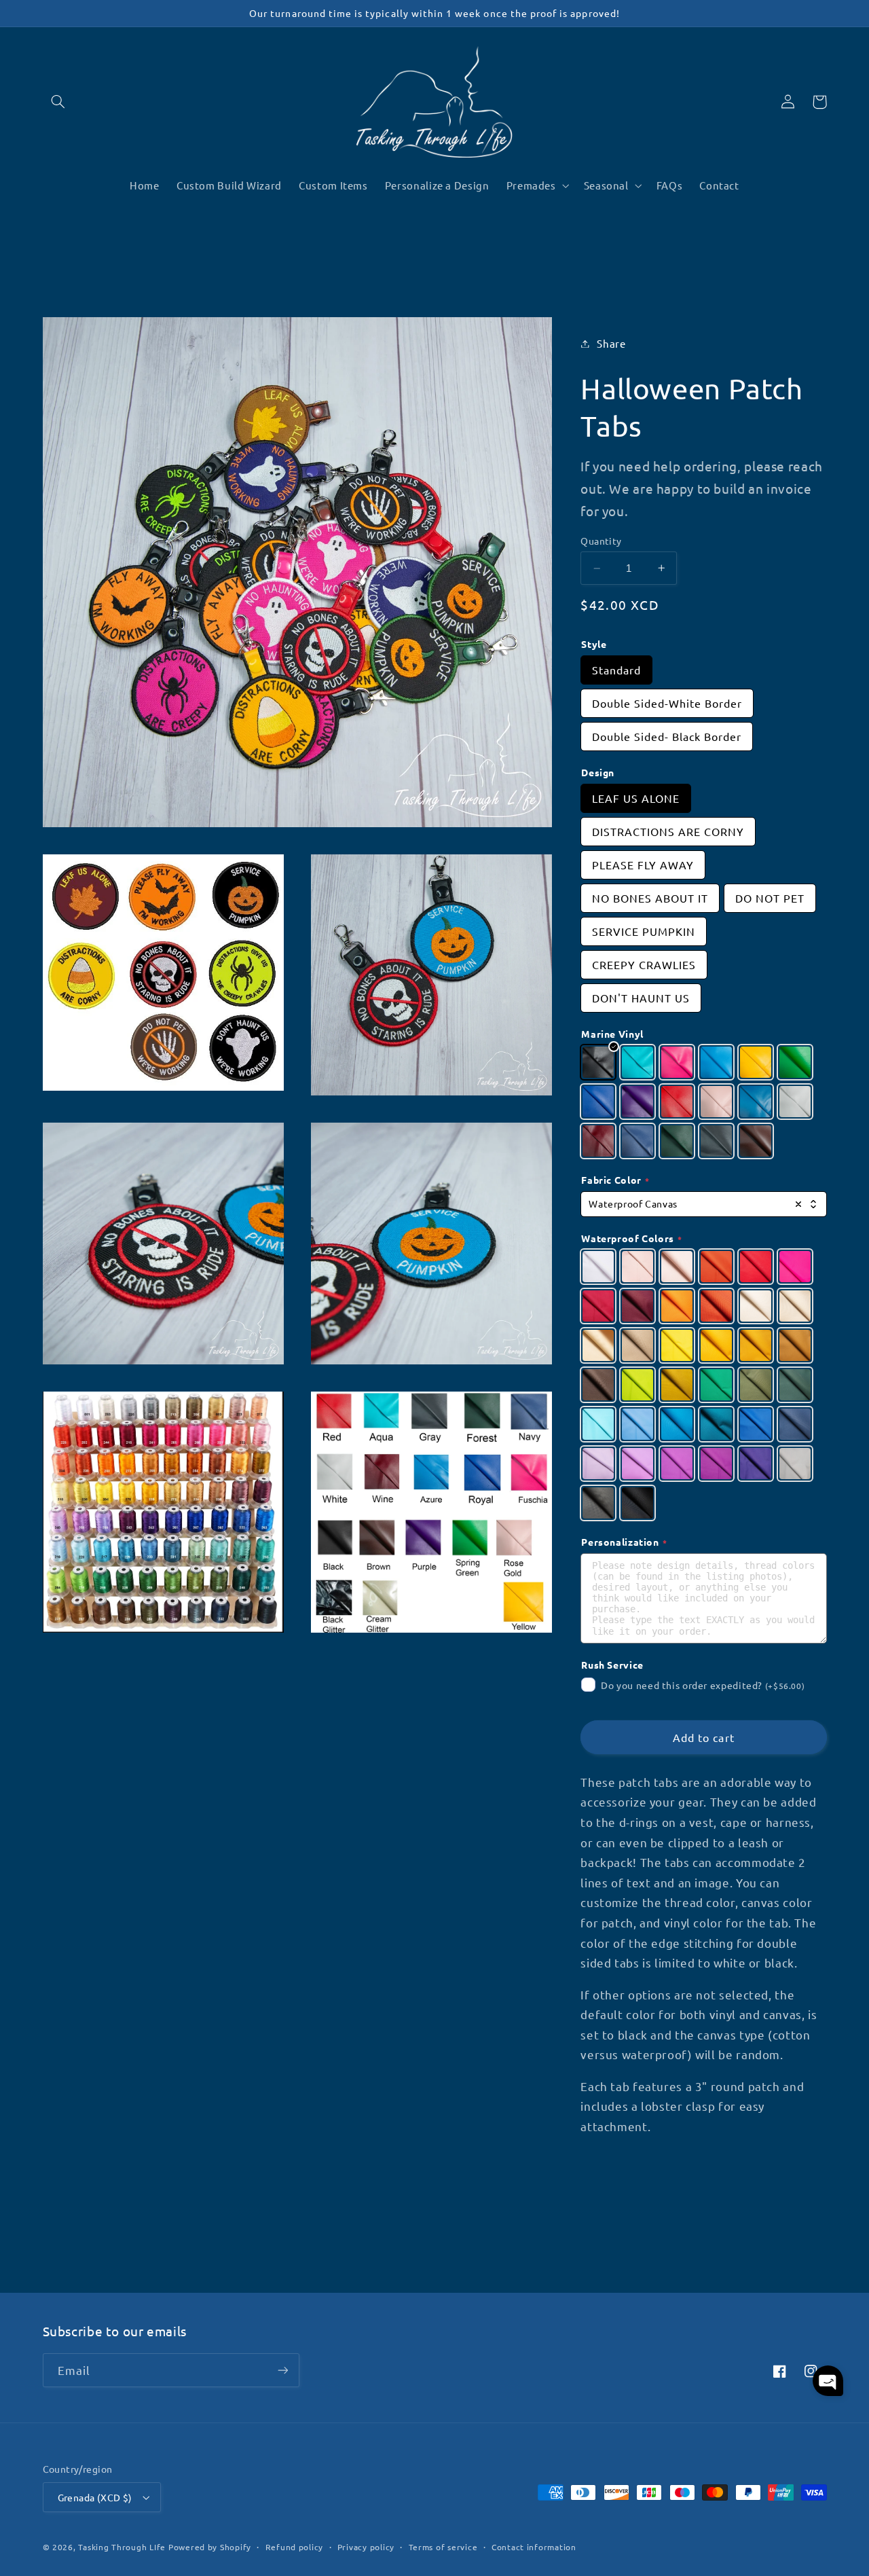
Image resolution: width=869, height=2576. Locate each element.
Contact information (534, 2547)
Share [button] (611, 343)
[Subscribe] (282, 2370)
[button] (58, 102)
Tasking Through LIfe (122, 2547)
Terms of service (443, 2547)
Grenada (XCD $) (95, 2497)
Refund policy (295, 2547)
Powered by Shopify (210, 2547)
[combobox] (703, 1204)
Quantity (601, 541)
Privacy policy (366, 2547)
